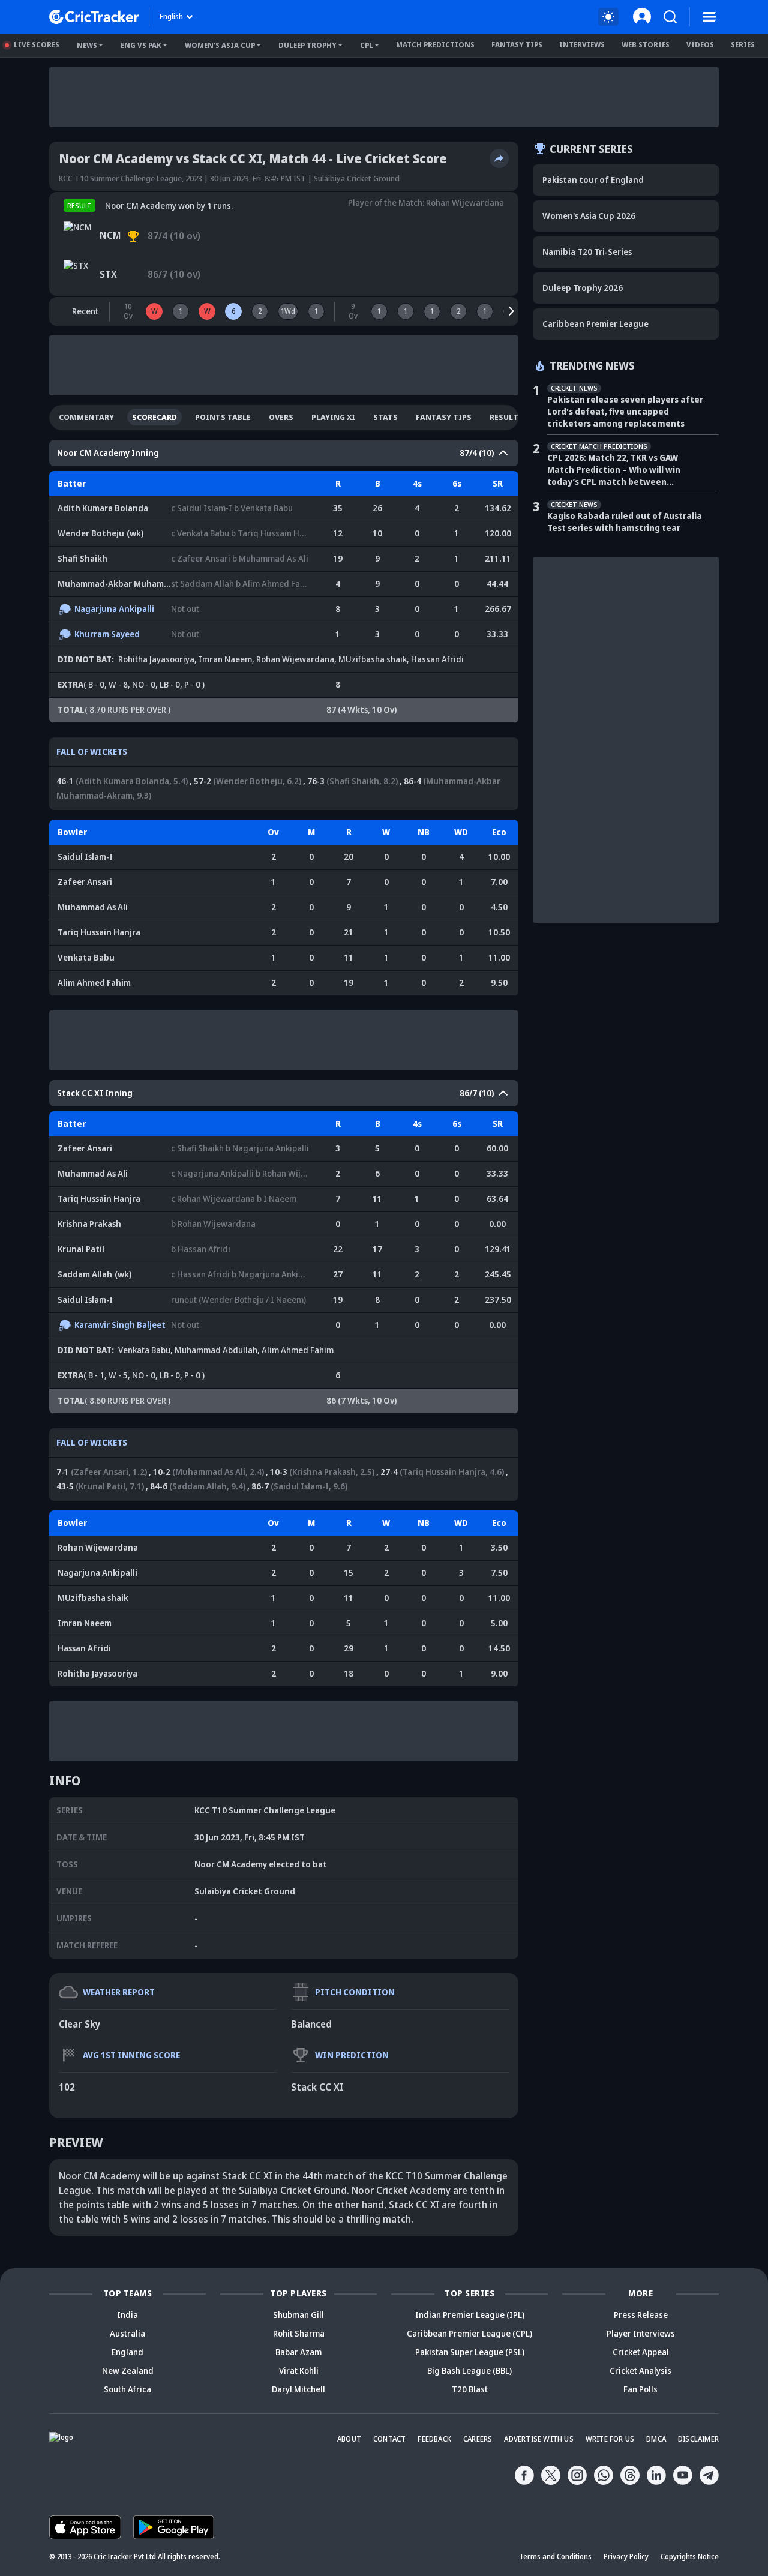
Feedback (434, 2439)
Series (743, 45)
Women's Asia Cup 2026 (589, 216)
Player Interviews (641, 2333)
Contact (389, 2439)
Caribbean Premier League (595, 324)
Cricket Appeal (641, 2352)
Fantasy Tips (517, 45)
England (127, 2352)
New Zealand (128, 2370)
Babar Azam (298, 2352)
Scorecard (154, 417)
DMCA (656, 2439)
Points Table (223, 417)
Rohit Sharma (299, 2333)
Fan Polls (640, 2389)
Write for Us (610, 2439)
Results (506, 417)
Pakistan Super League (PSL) (470, 2352)
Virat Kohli (299, 2370)
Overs (281, 417)
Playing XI (333, 417)
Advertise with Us (538, 2439)
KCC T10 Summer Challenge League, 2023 (130, 178)
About (349, 2439)
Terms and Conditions (555, 2556)
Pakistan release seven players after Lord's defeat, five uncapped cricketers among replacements (625, 411)
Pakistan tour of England (593, 180)
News (87, 45)
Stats (385, 417)
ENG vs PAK (141, 45)
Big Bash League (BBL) (469, 2370)
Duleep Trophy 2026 (583, 288)
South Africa (127, 2389)
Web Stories (646, 45)
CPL (367, 45)
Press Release (641, 2315)
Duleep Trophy (307, 45)
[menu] (709, 17)
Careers (478, 2439)
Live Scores (37, 45)
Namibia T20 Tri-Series (587, 252)
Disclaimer (698, 2439)
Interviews (582, 45)
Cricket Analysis (640, 2370)
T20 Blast (470, 2389)
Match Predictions (435, 45)
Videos (700, 45)
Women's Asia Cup (220, 45)
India (127, 2315)
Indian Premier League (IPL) (470, 2315)
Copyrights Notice (690, 2556)
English (171, 17)
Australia (127, 2333)
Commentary (86, 417)
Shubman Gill (298, 2315)
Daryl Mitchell (298, 2389)
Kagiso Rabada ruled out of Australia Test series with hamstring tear (625, 522)
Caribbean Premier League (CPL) (469, 2333)
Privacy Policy (626, 2556)
